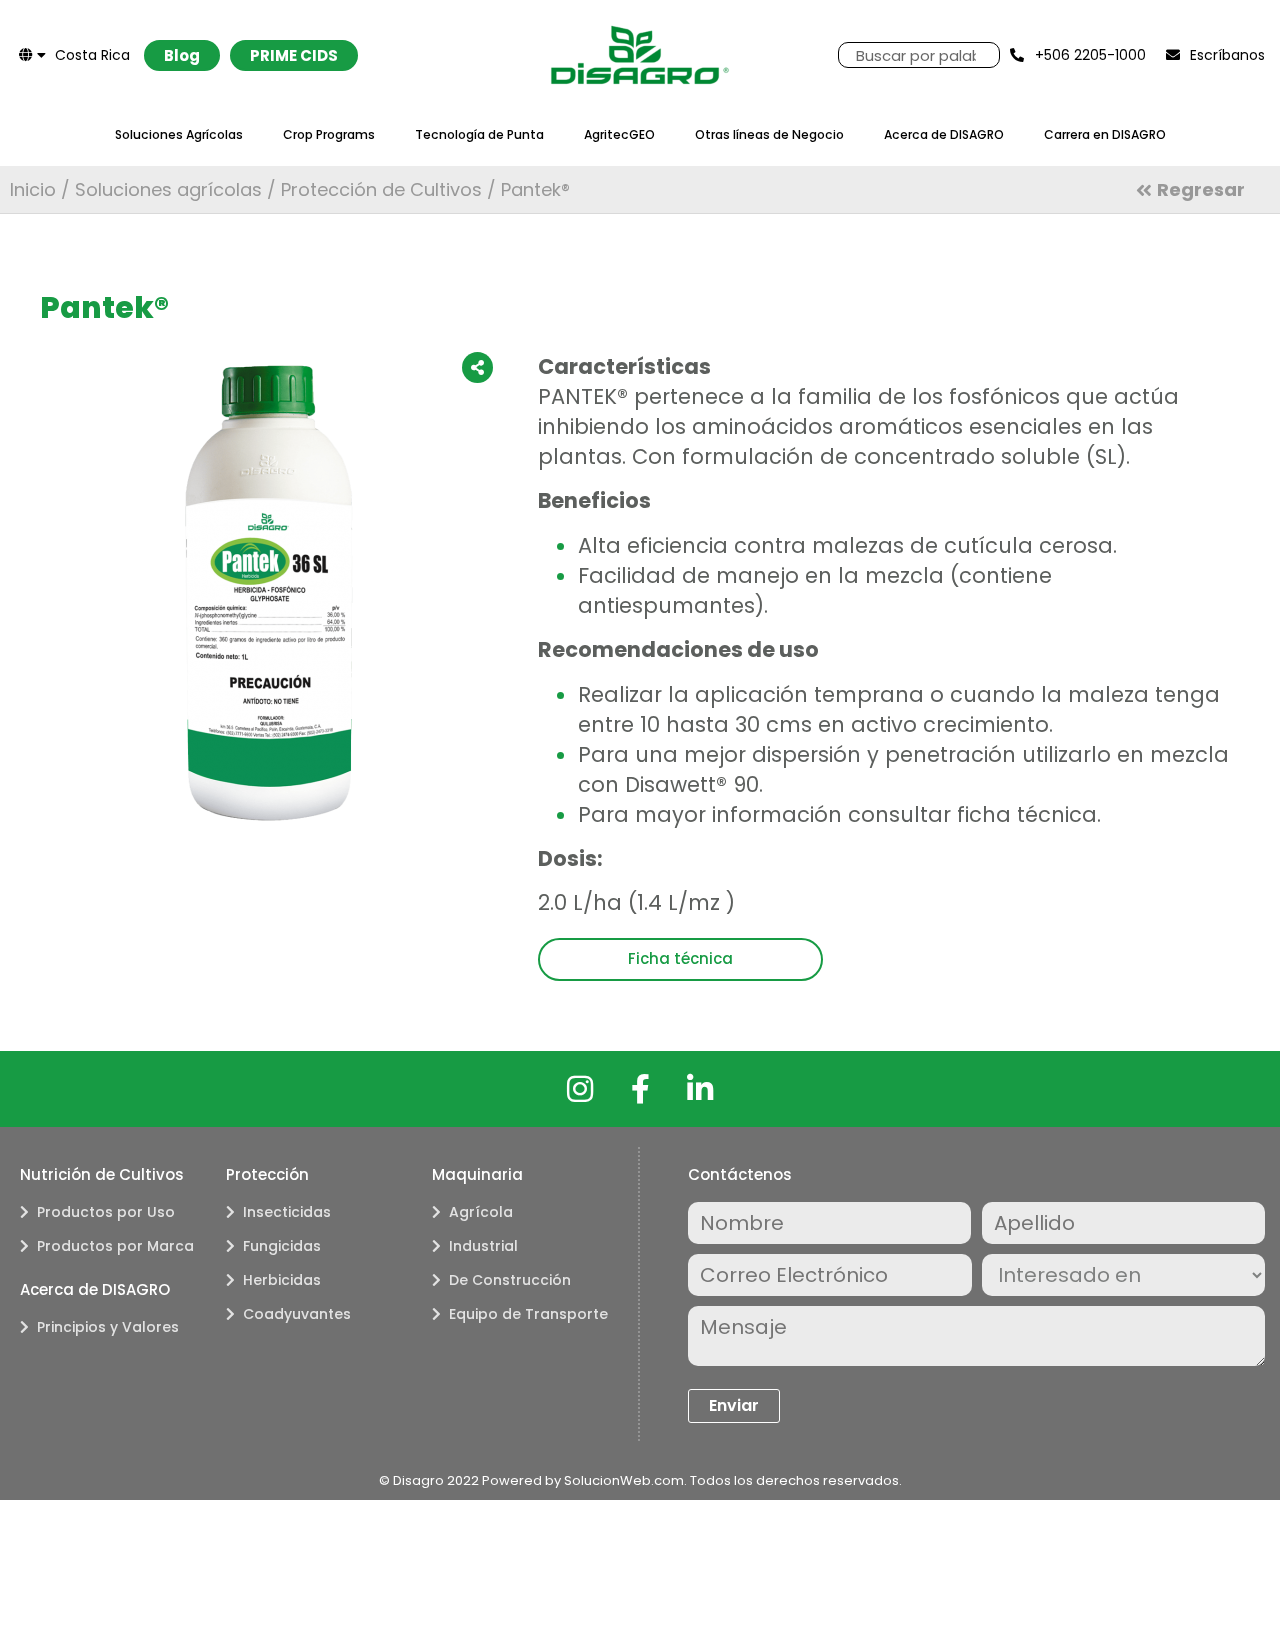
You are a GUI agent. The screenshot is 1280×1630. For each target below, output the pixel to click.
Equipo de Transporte (528, 1314)
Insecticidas (287, 1212)
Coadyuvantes (297, 1314)
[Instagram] (580, 1089)
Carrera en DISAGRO (1105, 134)
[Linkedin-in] (700, 1089)
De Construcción (510, 1280)
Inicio (33, 189)
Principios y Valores (108, 1327)
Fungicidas (282, 1246)
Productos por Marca (115, 1246)
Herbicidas (282, 1280)
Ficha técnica (680, 958)
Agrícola (481, 1212)
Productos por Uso (106, 1212)
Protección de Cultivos (381, 189)
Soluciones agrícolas (168, 189)
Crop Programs (329, 134)
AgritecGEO (619, 134)
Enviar (734, 1405)
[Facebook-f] (640, 1089)
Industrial (483, 1246)
